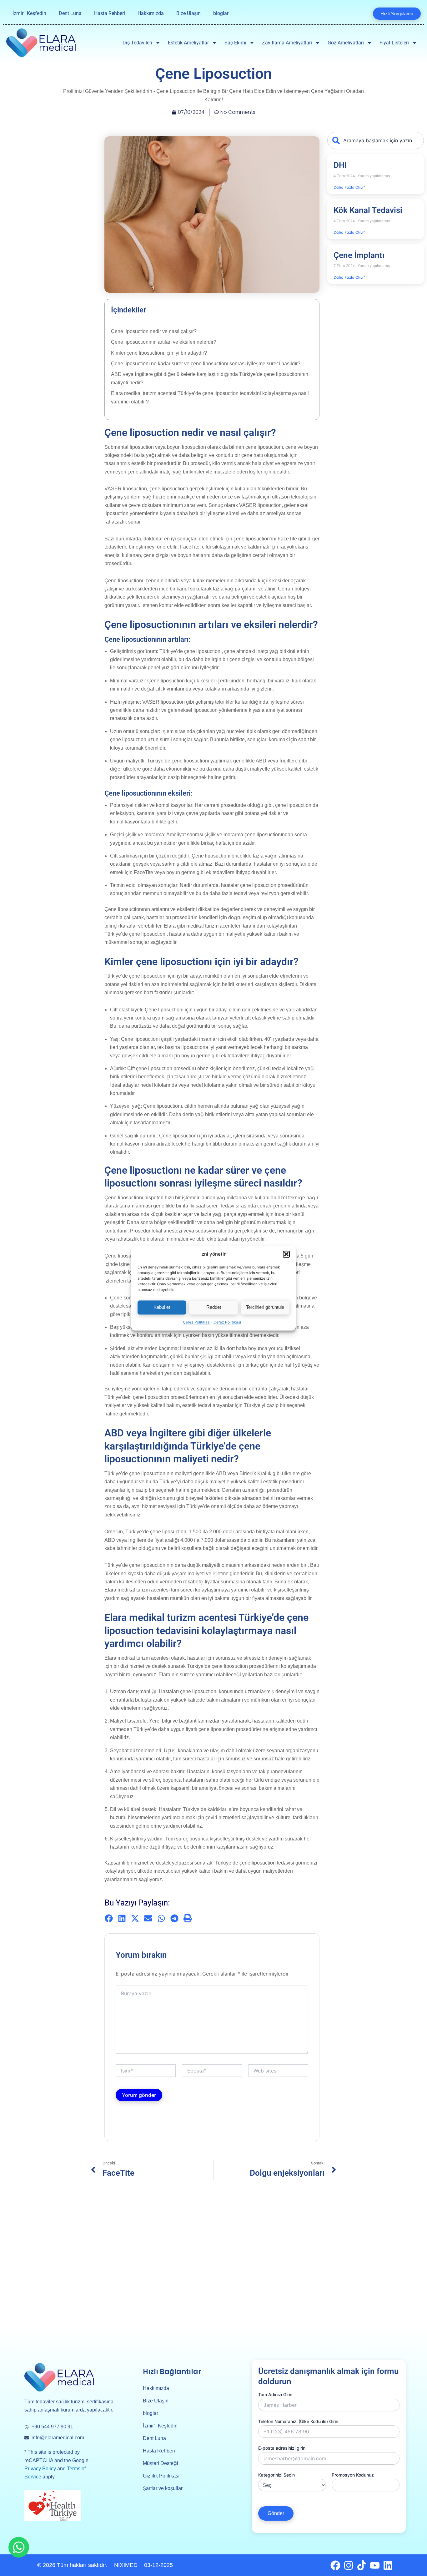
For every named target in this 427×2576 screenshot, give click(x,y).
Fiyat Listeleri (394, 43)
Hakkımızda (151, 13)
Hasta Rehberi (110, 13)
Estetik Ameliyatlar (188, 43)
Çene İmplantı (359, 255)
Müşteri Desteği (161, 2463)
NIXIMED (126, 2565)
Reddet (214, 1307)
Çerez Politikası (197, 1322)
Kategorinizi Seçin (276, 2475)
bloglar (221, 13)
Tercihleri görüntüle (265, 1307)
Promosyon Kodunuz (353, 2475)
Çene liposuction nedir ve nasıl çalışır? (154, 331)
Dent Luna (70, 13)
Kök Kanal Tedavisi (368, 210)
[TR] (354, 13)
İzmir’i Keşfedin (29, 13)
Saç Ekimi (235, 43)
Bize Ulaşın (188, 13)
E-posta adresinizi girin (282, 2448)
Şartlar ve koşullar (163, 2488)
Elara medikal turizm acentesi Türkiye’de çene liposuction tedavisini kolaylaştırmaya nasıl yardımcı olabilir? (210, 397)
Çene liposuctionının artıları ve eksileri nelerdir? (164, 342)
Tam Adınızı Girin (275, 2394)
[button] (286, 1254)
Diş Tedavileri (137, 43)
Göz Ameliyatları (346, 43)
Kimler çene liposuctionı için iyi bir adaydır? (159, 353)
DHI (340, 165)
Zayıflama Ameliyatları (287, 43)
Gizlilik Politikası (161, 2476)
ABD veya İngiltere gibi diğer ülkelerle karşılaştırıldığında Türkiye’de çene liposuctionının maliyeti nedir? (210, 378)
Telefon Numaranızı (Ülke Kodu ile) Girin (298, 2421)
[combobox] (376, 140)
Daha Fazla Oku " (349, 187)
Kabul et (162, 1307)
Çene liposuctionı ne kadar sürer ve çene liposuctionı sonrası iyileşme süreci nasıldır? (206, 364)
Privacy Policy (40, 2469)
